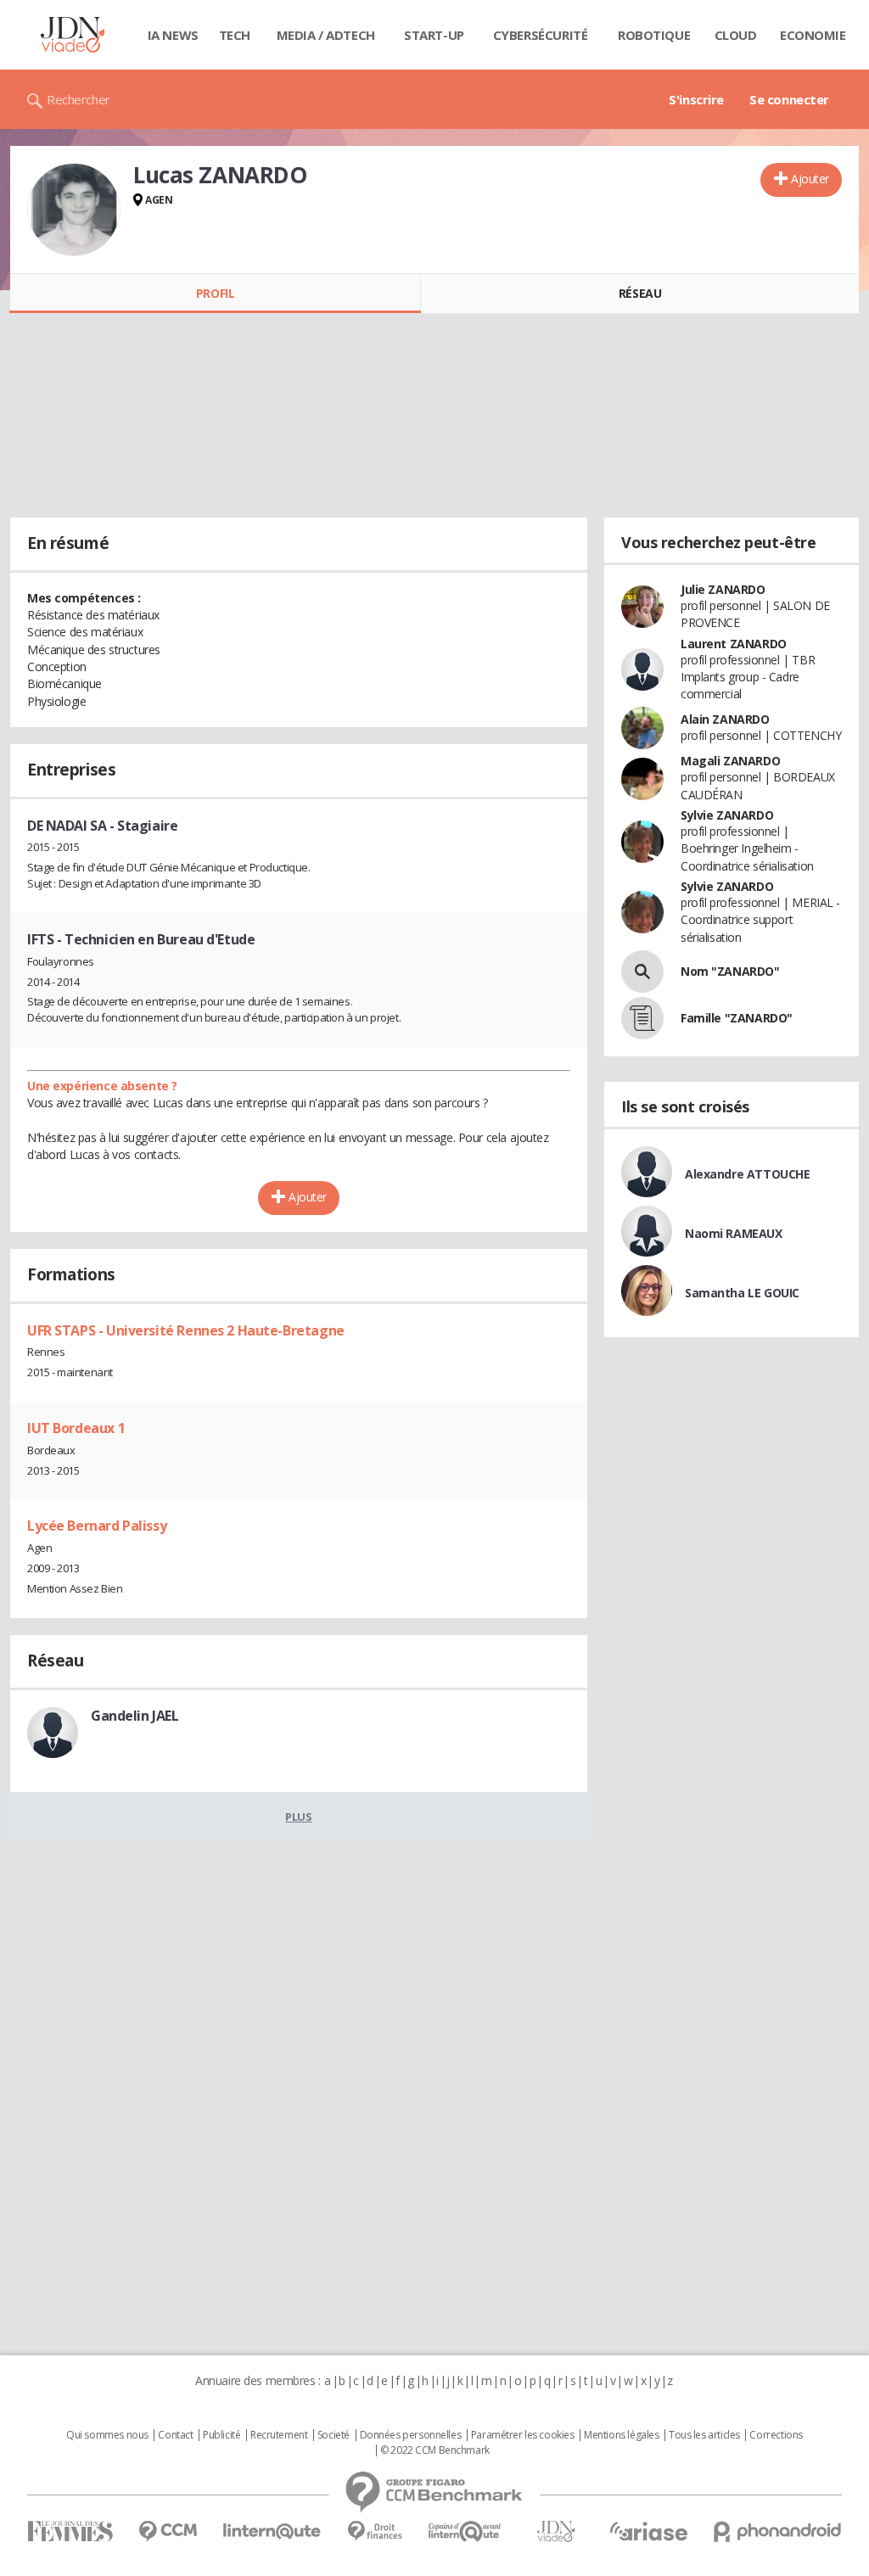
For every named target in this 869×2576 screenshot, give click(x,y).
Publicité (221, 2435)
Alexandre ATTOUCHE (747, 1174)
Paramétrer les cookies (523, 2435)
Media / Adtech (326, 35)
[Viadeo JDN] (556, 2531)
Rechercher (78, 99)
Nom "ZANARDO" (730, 971)
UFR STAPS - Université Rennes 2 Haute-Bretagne (186, 1330)
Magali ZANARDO (730, 761)
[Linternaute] (272, 2531)
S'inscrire (696, 99)
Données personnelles (411, 2435)
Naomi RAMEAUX (734, 1233)
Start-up (434, 35)
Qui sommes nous (107, 2435)
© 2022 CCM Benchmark (435, 2450)
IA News (173, 35)
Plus (298, 1817)
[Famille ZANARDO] (642, 1018)
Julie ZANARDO (723, 589)
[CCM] (168, 2531)
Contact (175, 2435)
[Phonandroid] (778, 2531)
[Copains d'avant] (465, 2531)
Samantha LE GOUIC (742, 1293)
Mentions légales (621, 2435)
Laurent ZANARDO (734, 644)
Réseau (640, 293)
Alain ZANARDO (725, 719)
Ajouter (810, 179)
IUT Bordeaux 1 (76, 1428)
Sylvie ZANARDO (727, 815)
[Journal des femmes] (70, 2531)
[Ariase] (648, 2531)
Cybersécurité (541, 35)
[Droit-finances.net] (375, 2531)
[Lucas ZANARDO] (74, 210)
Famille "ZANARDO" (737, 1018)
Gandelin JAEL (135, 1716)
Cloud (736, 35)
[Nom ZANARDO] (642, 972)
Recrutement (279, 2435)
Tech (235, 35)
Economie (813, 35)
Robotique (654, 35)
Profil (215, 293)
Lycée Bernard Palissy (97, 1526)
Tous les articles (704, 2435)
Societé (334, 2435)
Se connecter (789, 99)
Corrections (776, 2435)
